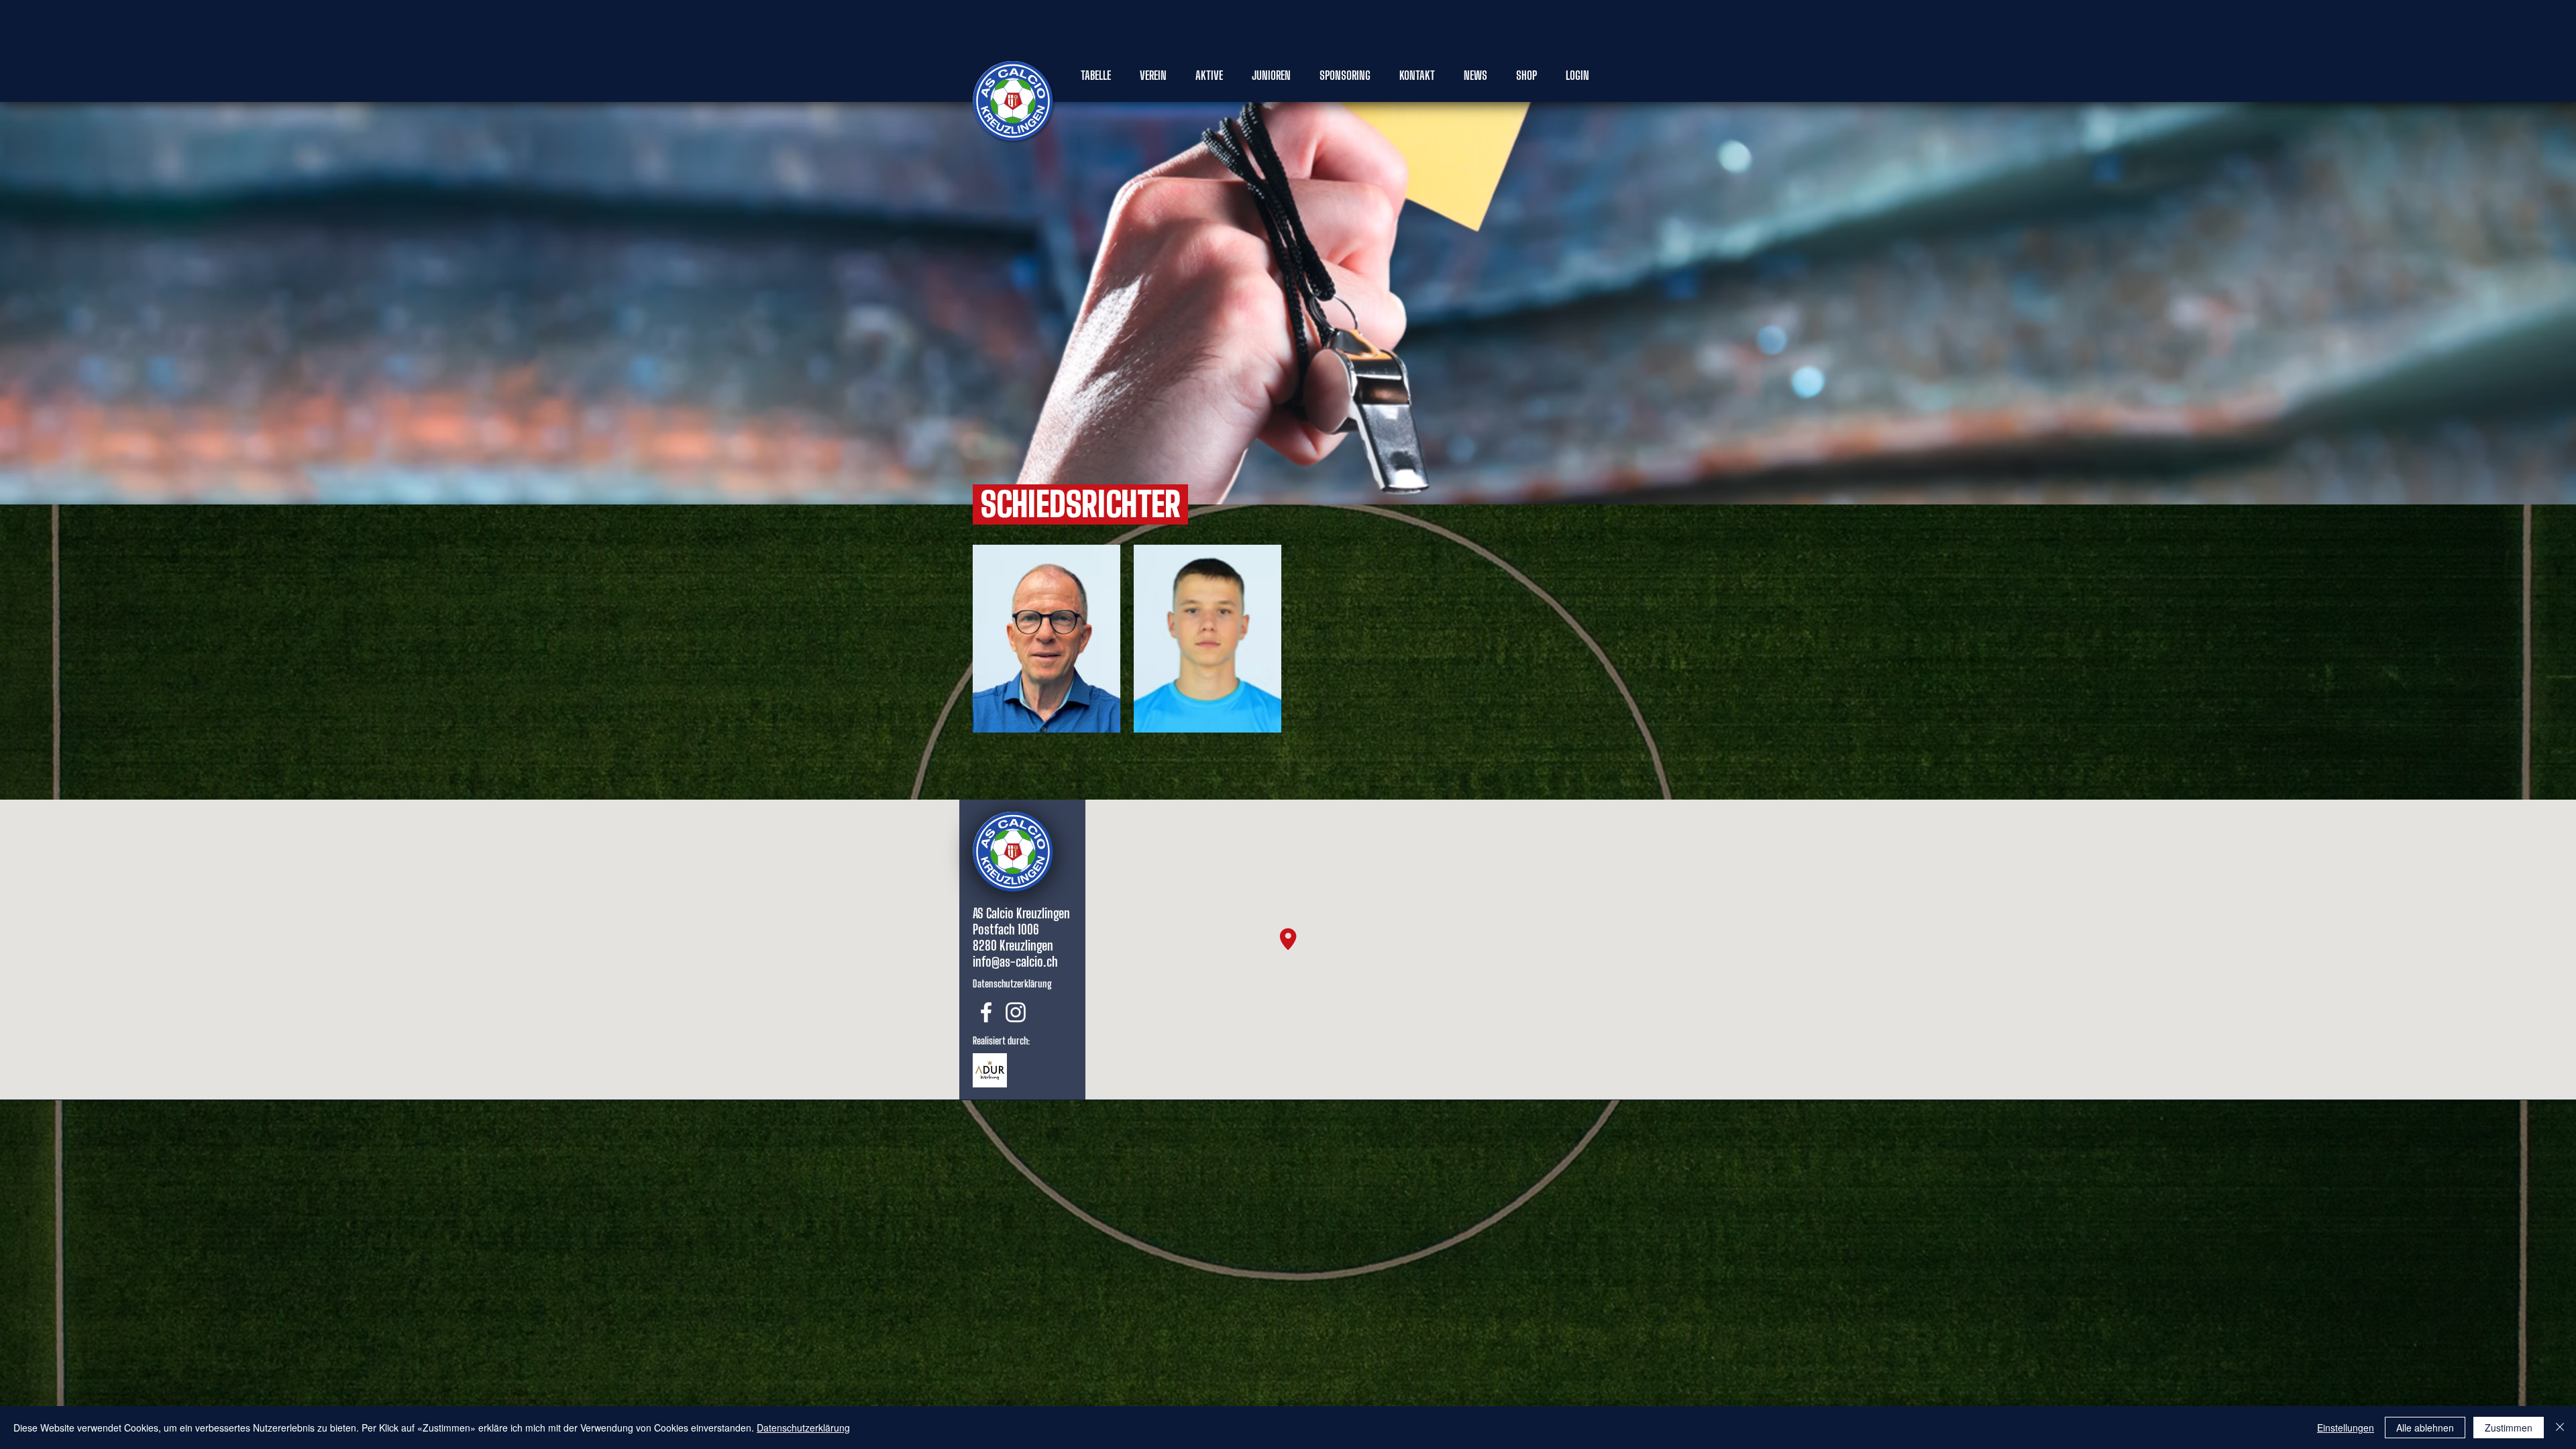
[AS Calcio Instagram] (1016, 1012)
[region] (1046, 639)
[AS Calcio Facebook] (986, 1012)
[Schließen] (2560, 1428)
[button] (1096, 75)
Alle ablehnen (2425, 1428)
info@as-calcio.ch (1015, 961)
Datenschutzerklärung (803, 1428)
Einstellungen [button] (2346, 1428)
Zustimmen (2509, 1428)
